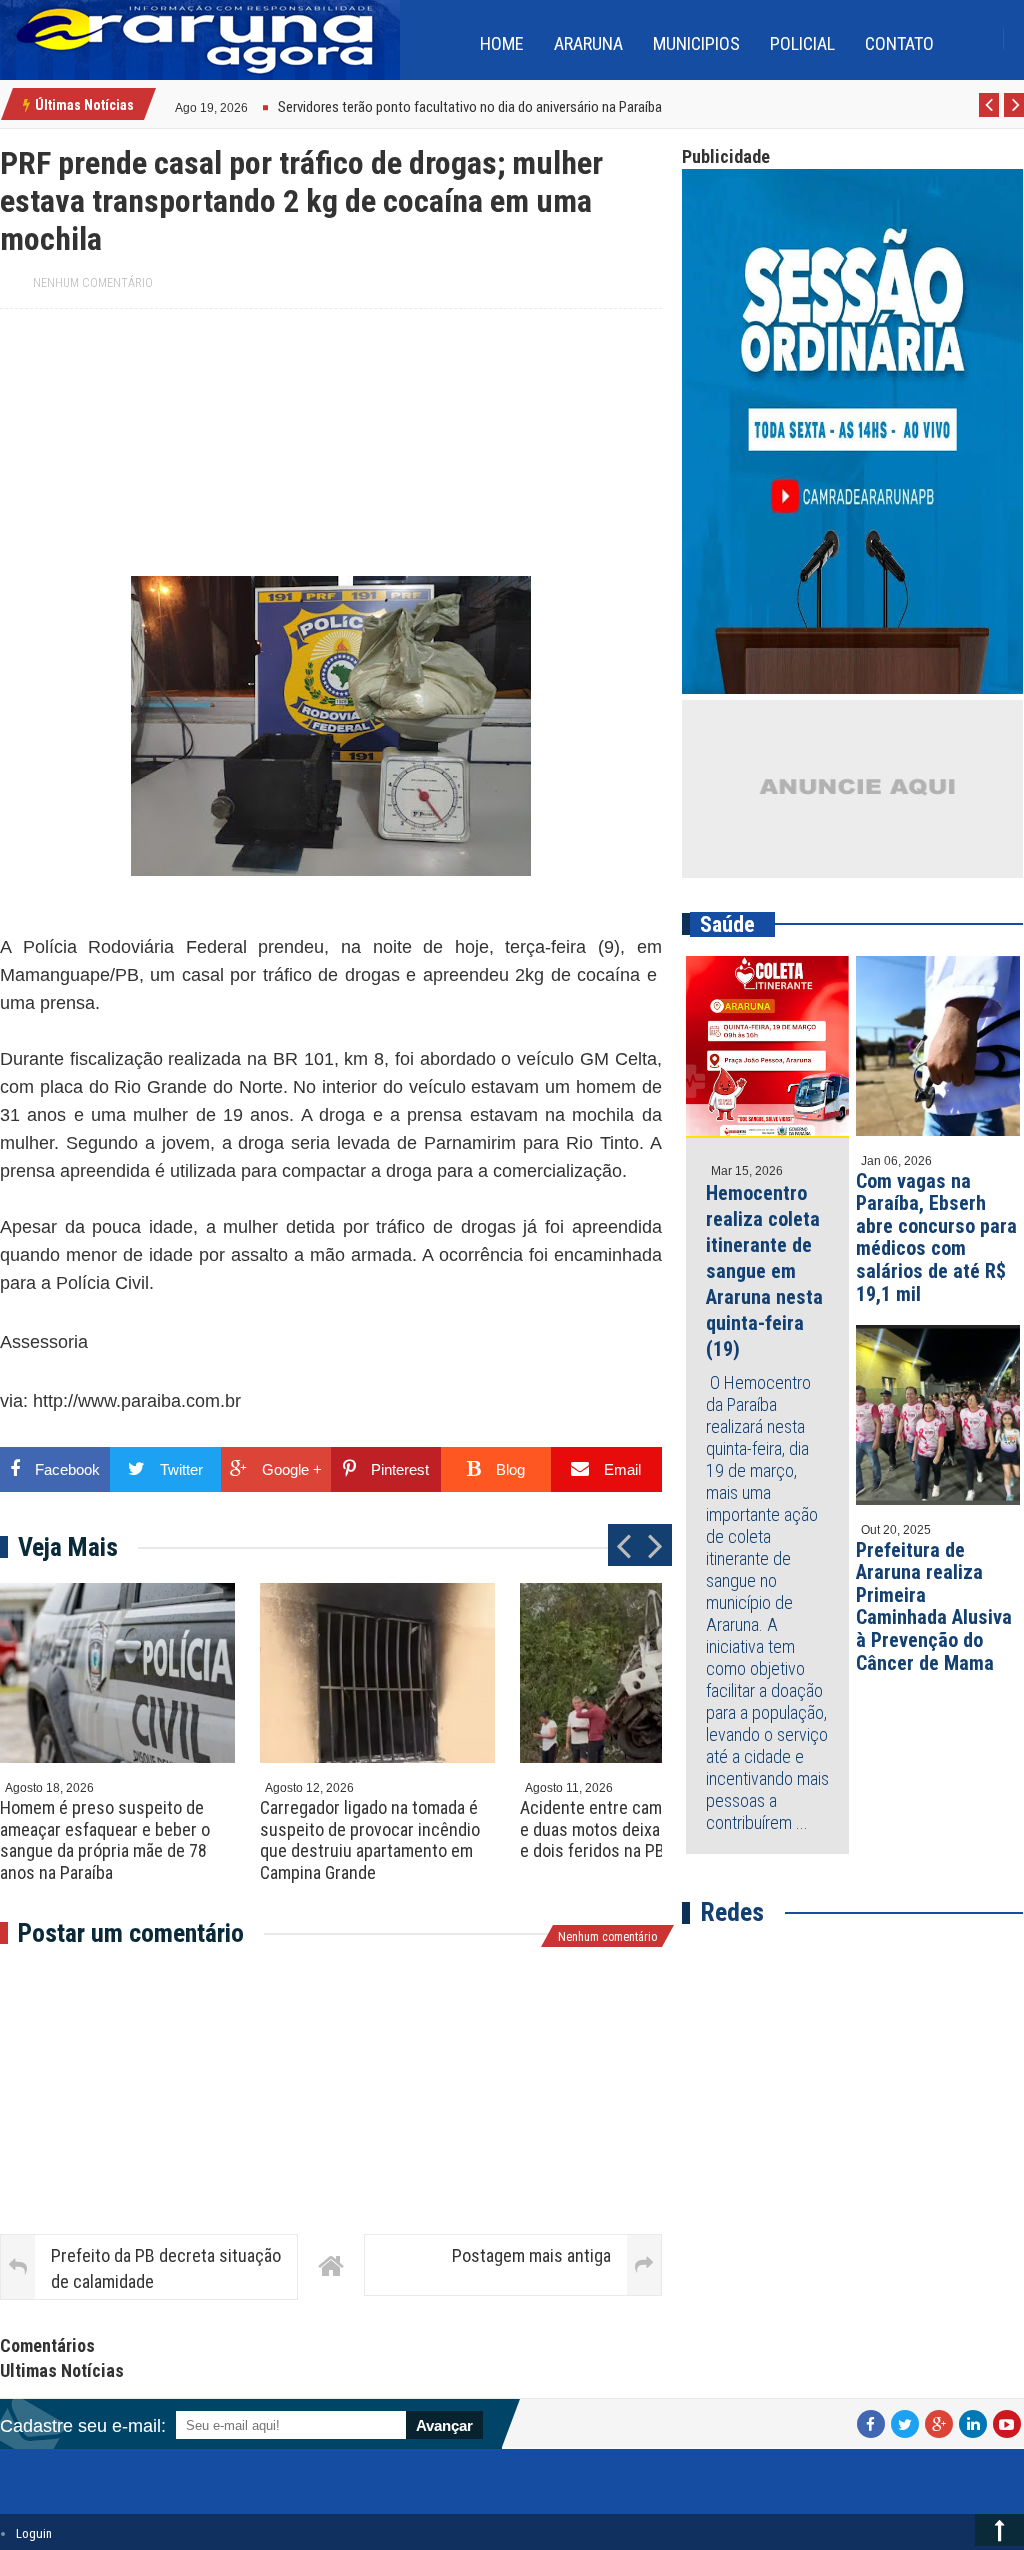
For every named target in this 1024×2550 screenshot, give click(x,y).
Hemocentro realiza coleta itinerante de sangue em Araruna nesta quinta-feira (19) (764, 1271)
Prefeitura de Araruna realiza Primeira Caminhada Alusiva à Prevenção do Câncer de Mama (934, 1606)
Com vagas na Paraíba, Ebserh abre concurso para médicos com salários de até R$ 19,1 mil (936, 1237)
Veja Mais (68, 1547)
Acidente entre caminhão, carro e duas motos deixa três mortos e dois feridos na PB (635, 1829)
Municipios (696, 43)
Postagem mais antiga (531, 2255)
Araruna (588, 43)
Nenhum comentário (93, 283)
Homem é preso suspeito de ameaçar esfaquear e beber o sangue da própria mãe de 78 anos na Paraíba (105, 1840)
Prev (989, 116)
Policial (802, 43)
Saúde (727, 924)
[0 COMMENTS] (250, 105)
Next (1014, 116)
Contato (899, 43)
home (502, 43)
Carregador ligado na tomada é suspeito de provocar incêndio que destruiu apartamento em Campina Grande (370, 1840)
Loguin (34, 2533)
